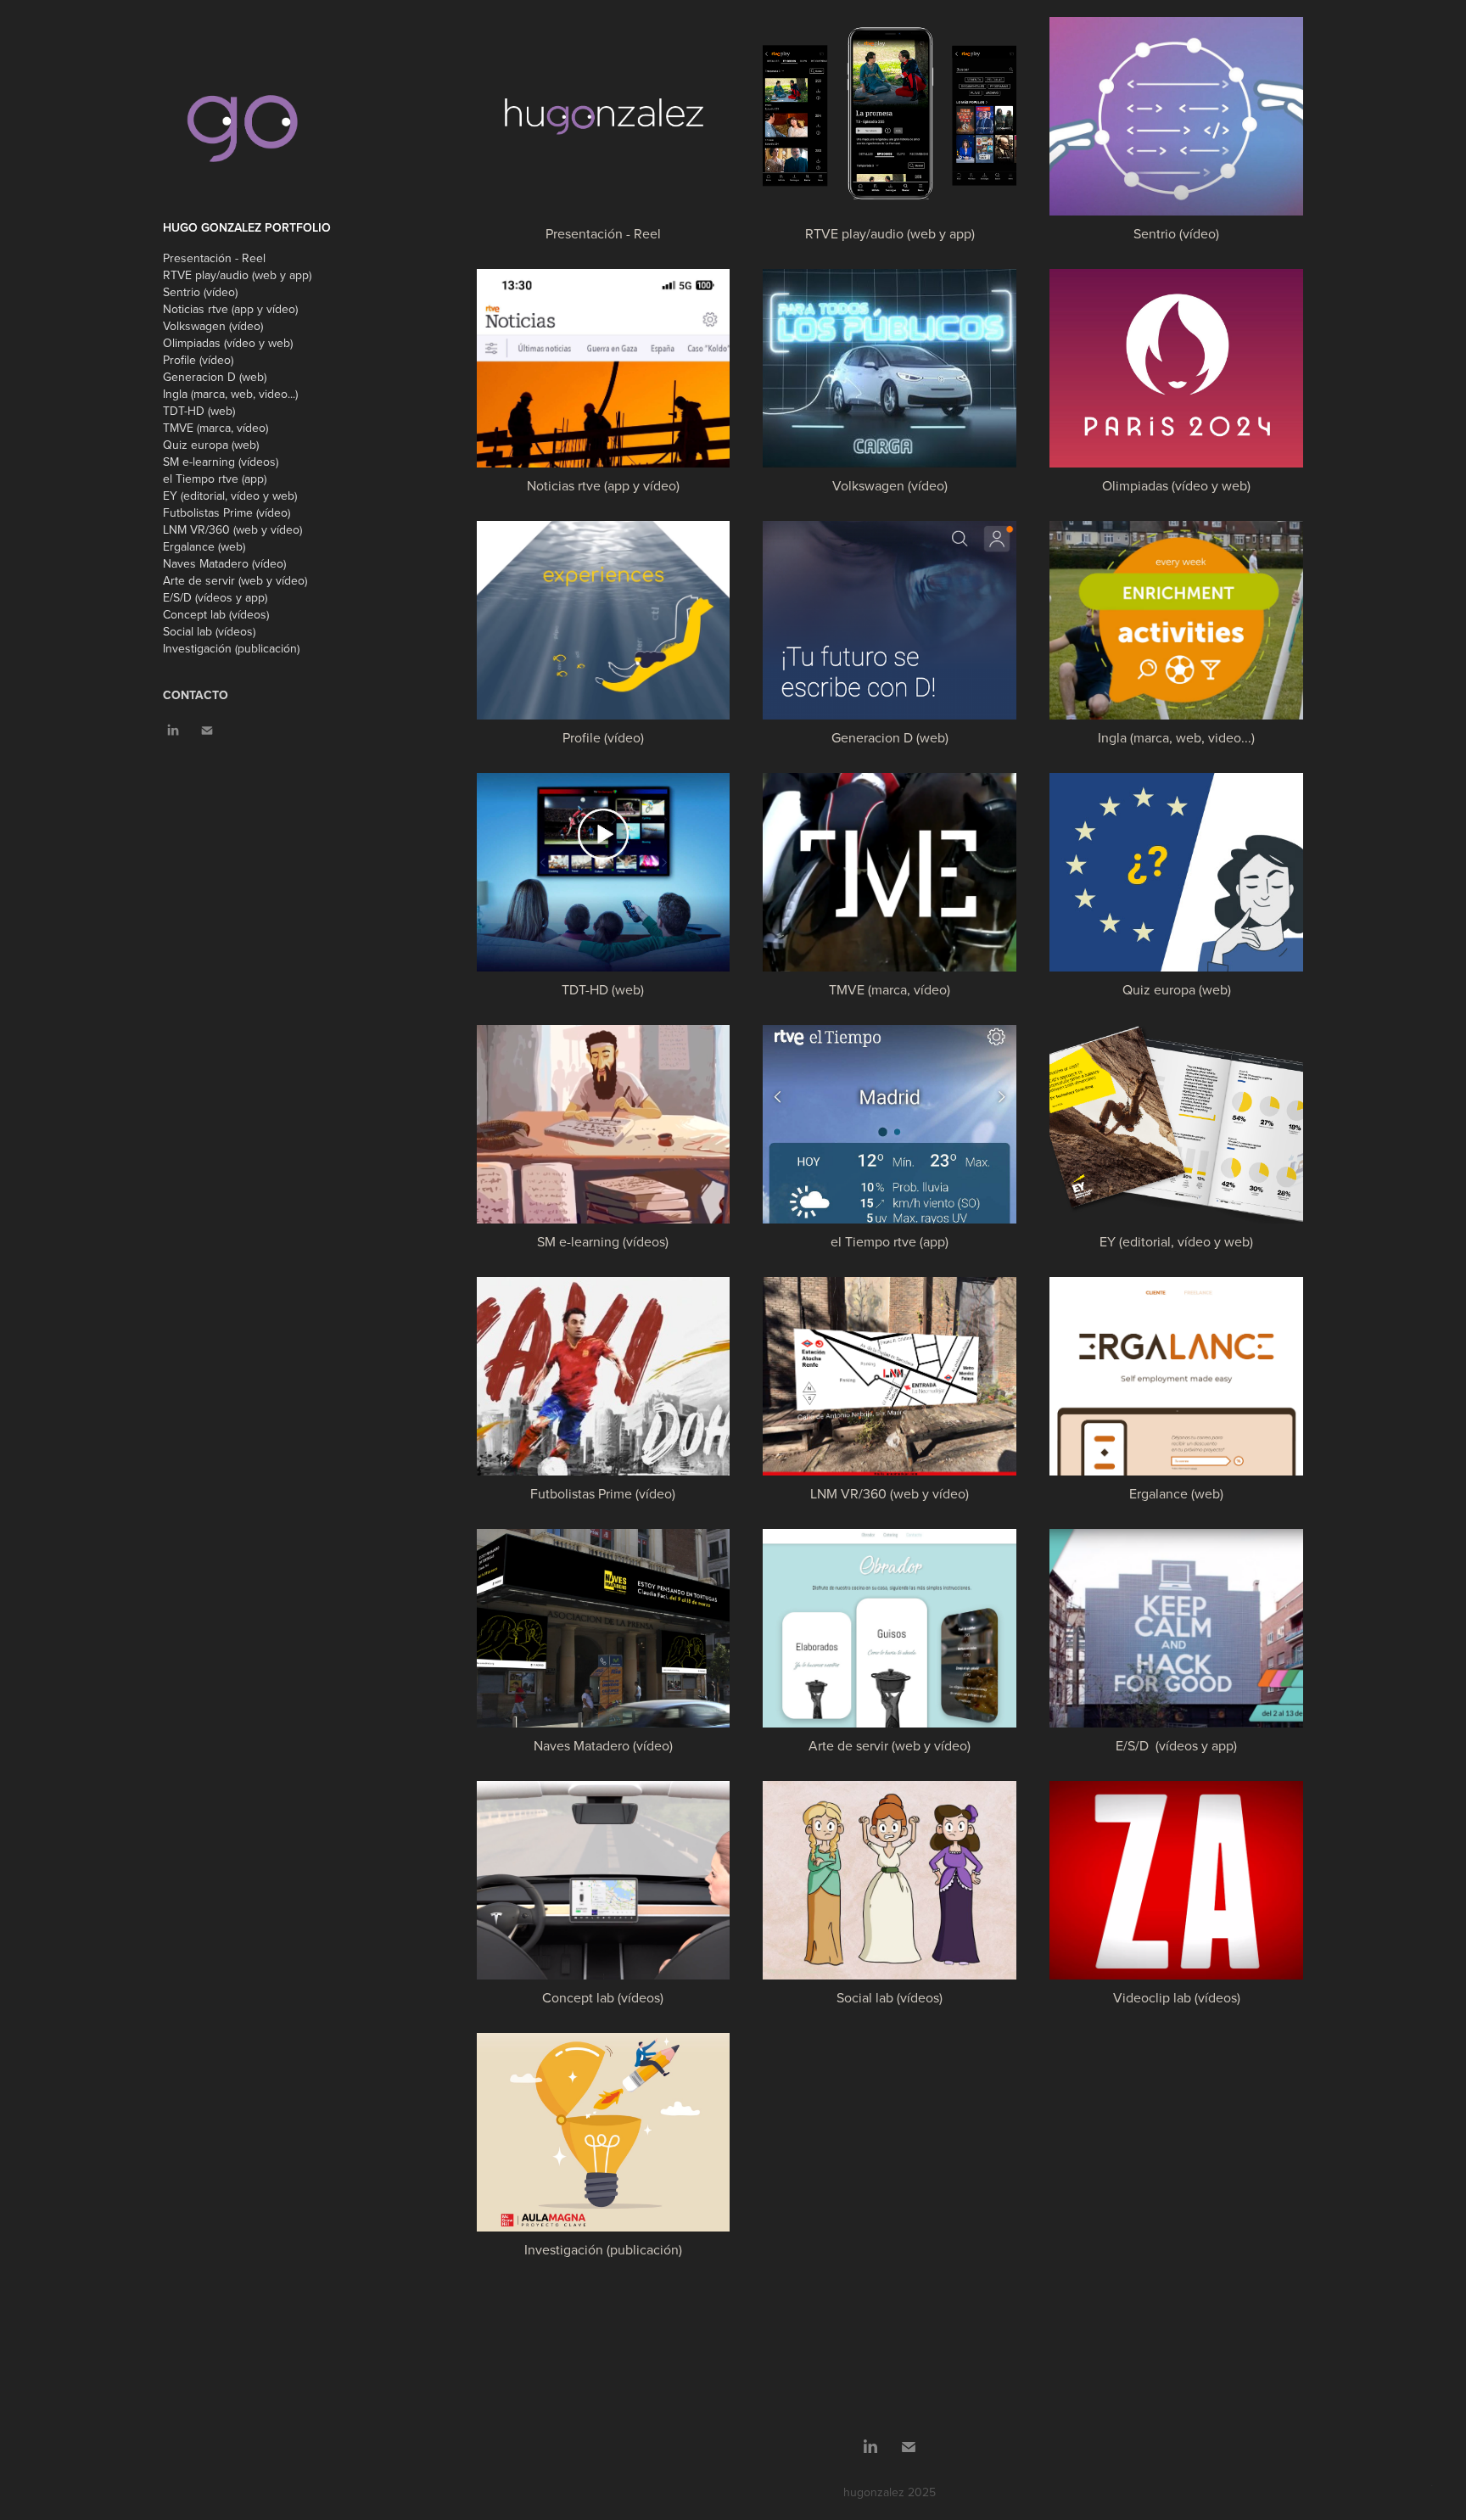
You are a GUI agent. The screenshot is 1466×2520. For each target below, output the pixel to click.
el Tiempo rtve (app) (215, 479)
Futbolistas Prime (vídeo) (227, 512)
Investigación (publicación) (231, 648)
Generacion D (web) (215, 377)
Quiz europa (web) (211, 445)
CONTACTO (196, 695)
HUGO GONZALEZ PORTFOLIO (247, 227)
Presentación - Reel (214, 258)
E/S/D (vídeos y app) (215, 597)
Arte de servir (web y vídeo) (235, 580)
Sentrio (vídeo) (200, 292)
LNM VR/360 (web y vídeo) (232, 529)
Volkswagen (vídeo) (213, 326)
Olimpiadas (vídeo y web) (228, 343)
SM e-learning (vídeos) (221, 462)
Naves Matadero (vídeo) (224, 563)
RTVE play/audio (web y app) (237, 275)
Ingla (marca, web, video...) (230, 394)
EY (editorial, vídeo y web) (230, 496)
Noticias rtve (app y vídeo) (230, 309)
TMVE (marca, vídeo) (215, 428)
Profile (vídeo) (198, 360)
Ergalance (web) (204, 546)
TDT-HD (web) (199, 411)
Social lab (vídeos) (209, 631)
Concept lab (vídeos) (216, 614)
